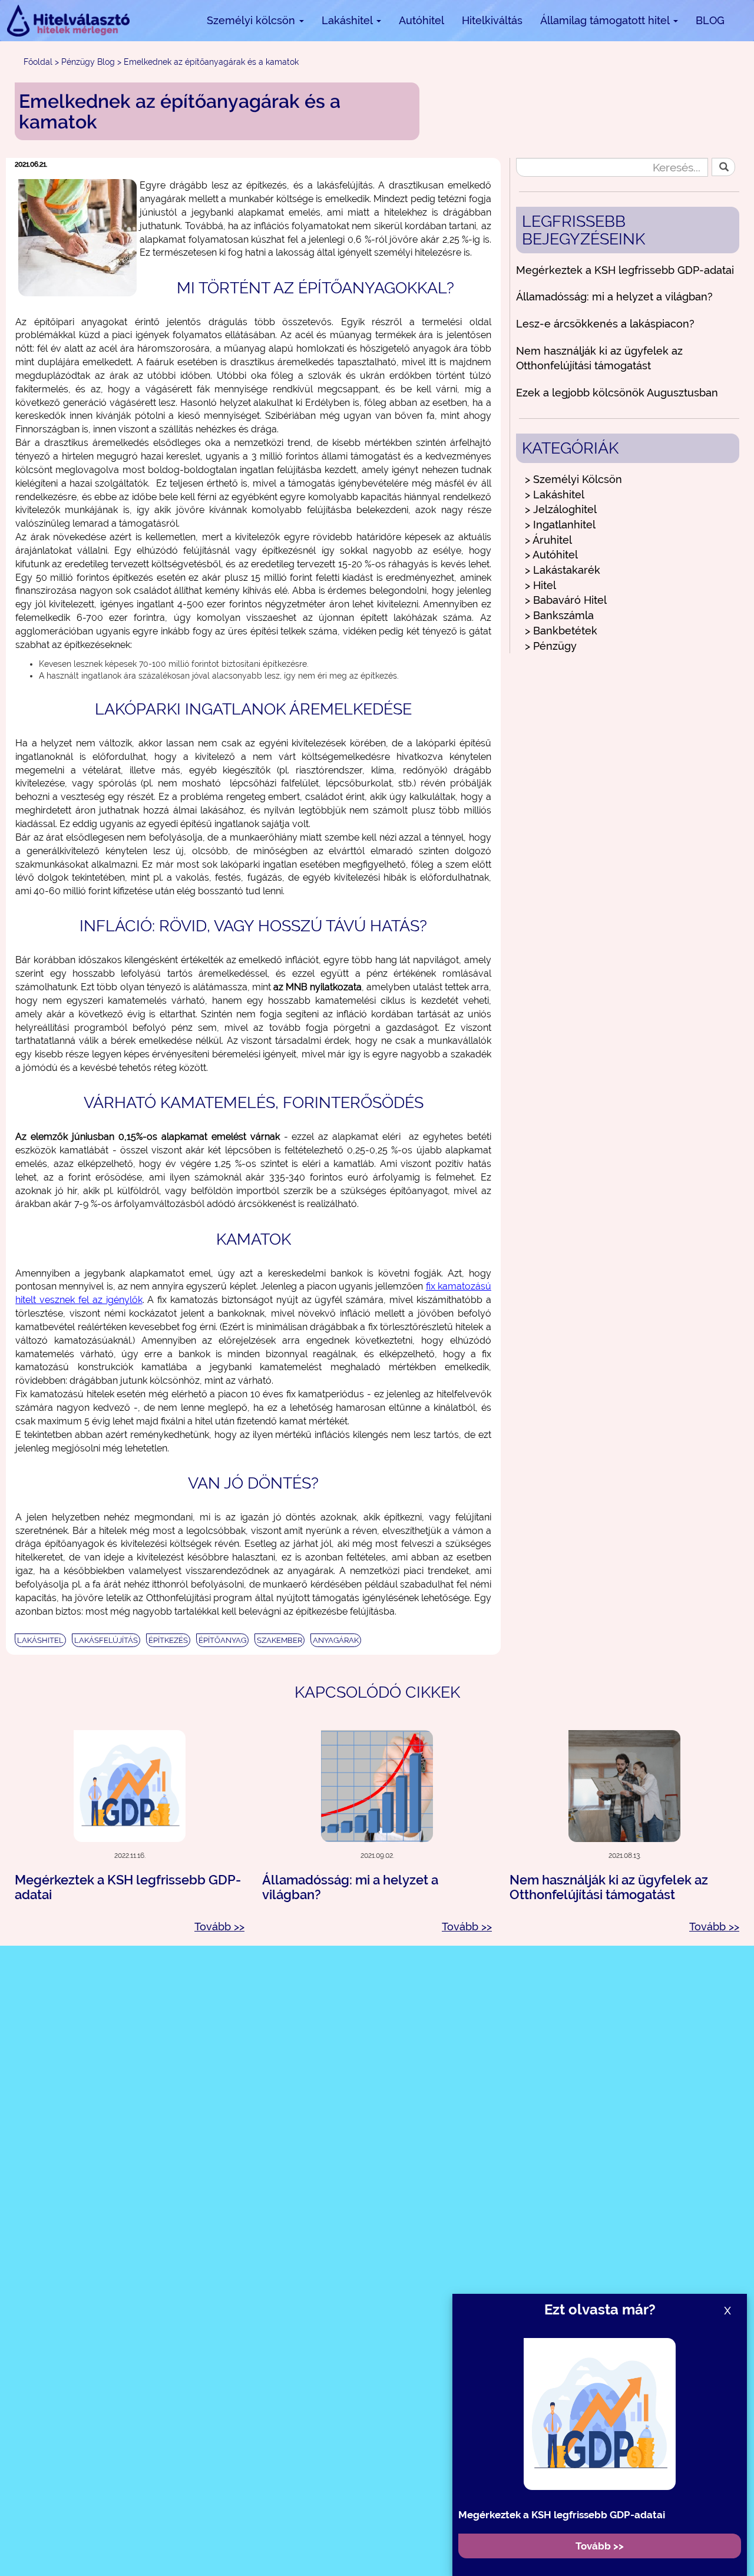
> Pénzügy (551, 646)
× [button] (741, 2515)
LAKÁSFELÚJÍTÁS (106, 1640)
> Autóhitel (551, 555)
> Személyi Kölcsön (573, 479)
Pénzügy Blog (88, 62)
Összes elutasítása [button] (662, 2539)
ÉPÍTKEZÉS (168, 1640)
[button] (254, 2562)
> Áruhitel (548, 540)
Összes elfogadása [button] (548, 2539)
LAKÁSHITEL (40, 1640)
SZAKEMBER (280, 1640)
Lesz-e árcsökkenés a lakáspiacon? (605, 324)
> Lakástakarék (563, 570)
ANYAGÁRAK (336, 1640)
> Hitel (540, 585)
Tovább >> (219, 1927)
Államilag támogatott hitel (606, 20)
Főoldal (38, 62)
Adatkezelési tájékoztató (267, 2550)
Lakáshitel (348, 20)
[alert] (377, 2539)
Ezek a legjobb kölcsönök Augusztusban (617, 393)
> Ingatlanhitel (560, 525)
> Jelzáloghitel (561, 509)
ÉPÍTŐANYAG (222, 1640)
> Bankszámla (559, 615)
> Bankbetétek (561, 631)
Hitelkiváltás (492, 20)
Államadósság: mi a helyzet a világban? (614, 297)
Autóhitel (421, 20)
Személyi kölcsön (252, 20)
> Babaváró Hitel (566, 600)
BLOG (710, 20)
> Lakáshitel (555, 495)
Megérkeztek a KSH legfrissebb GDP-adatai (625, 270)
